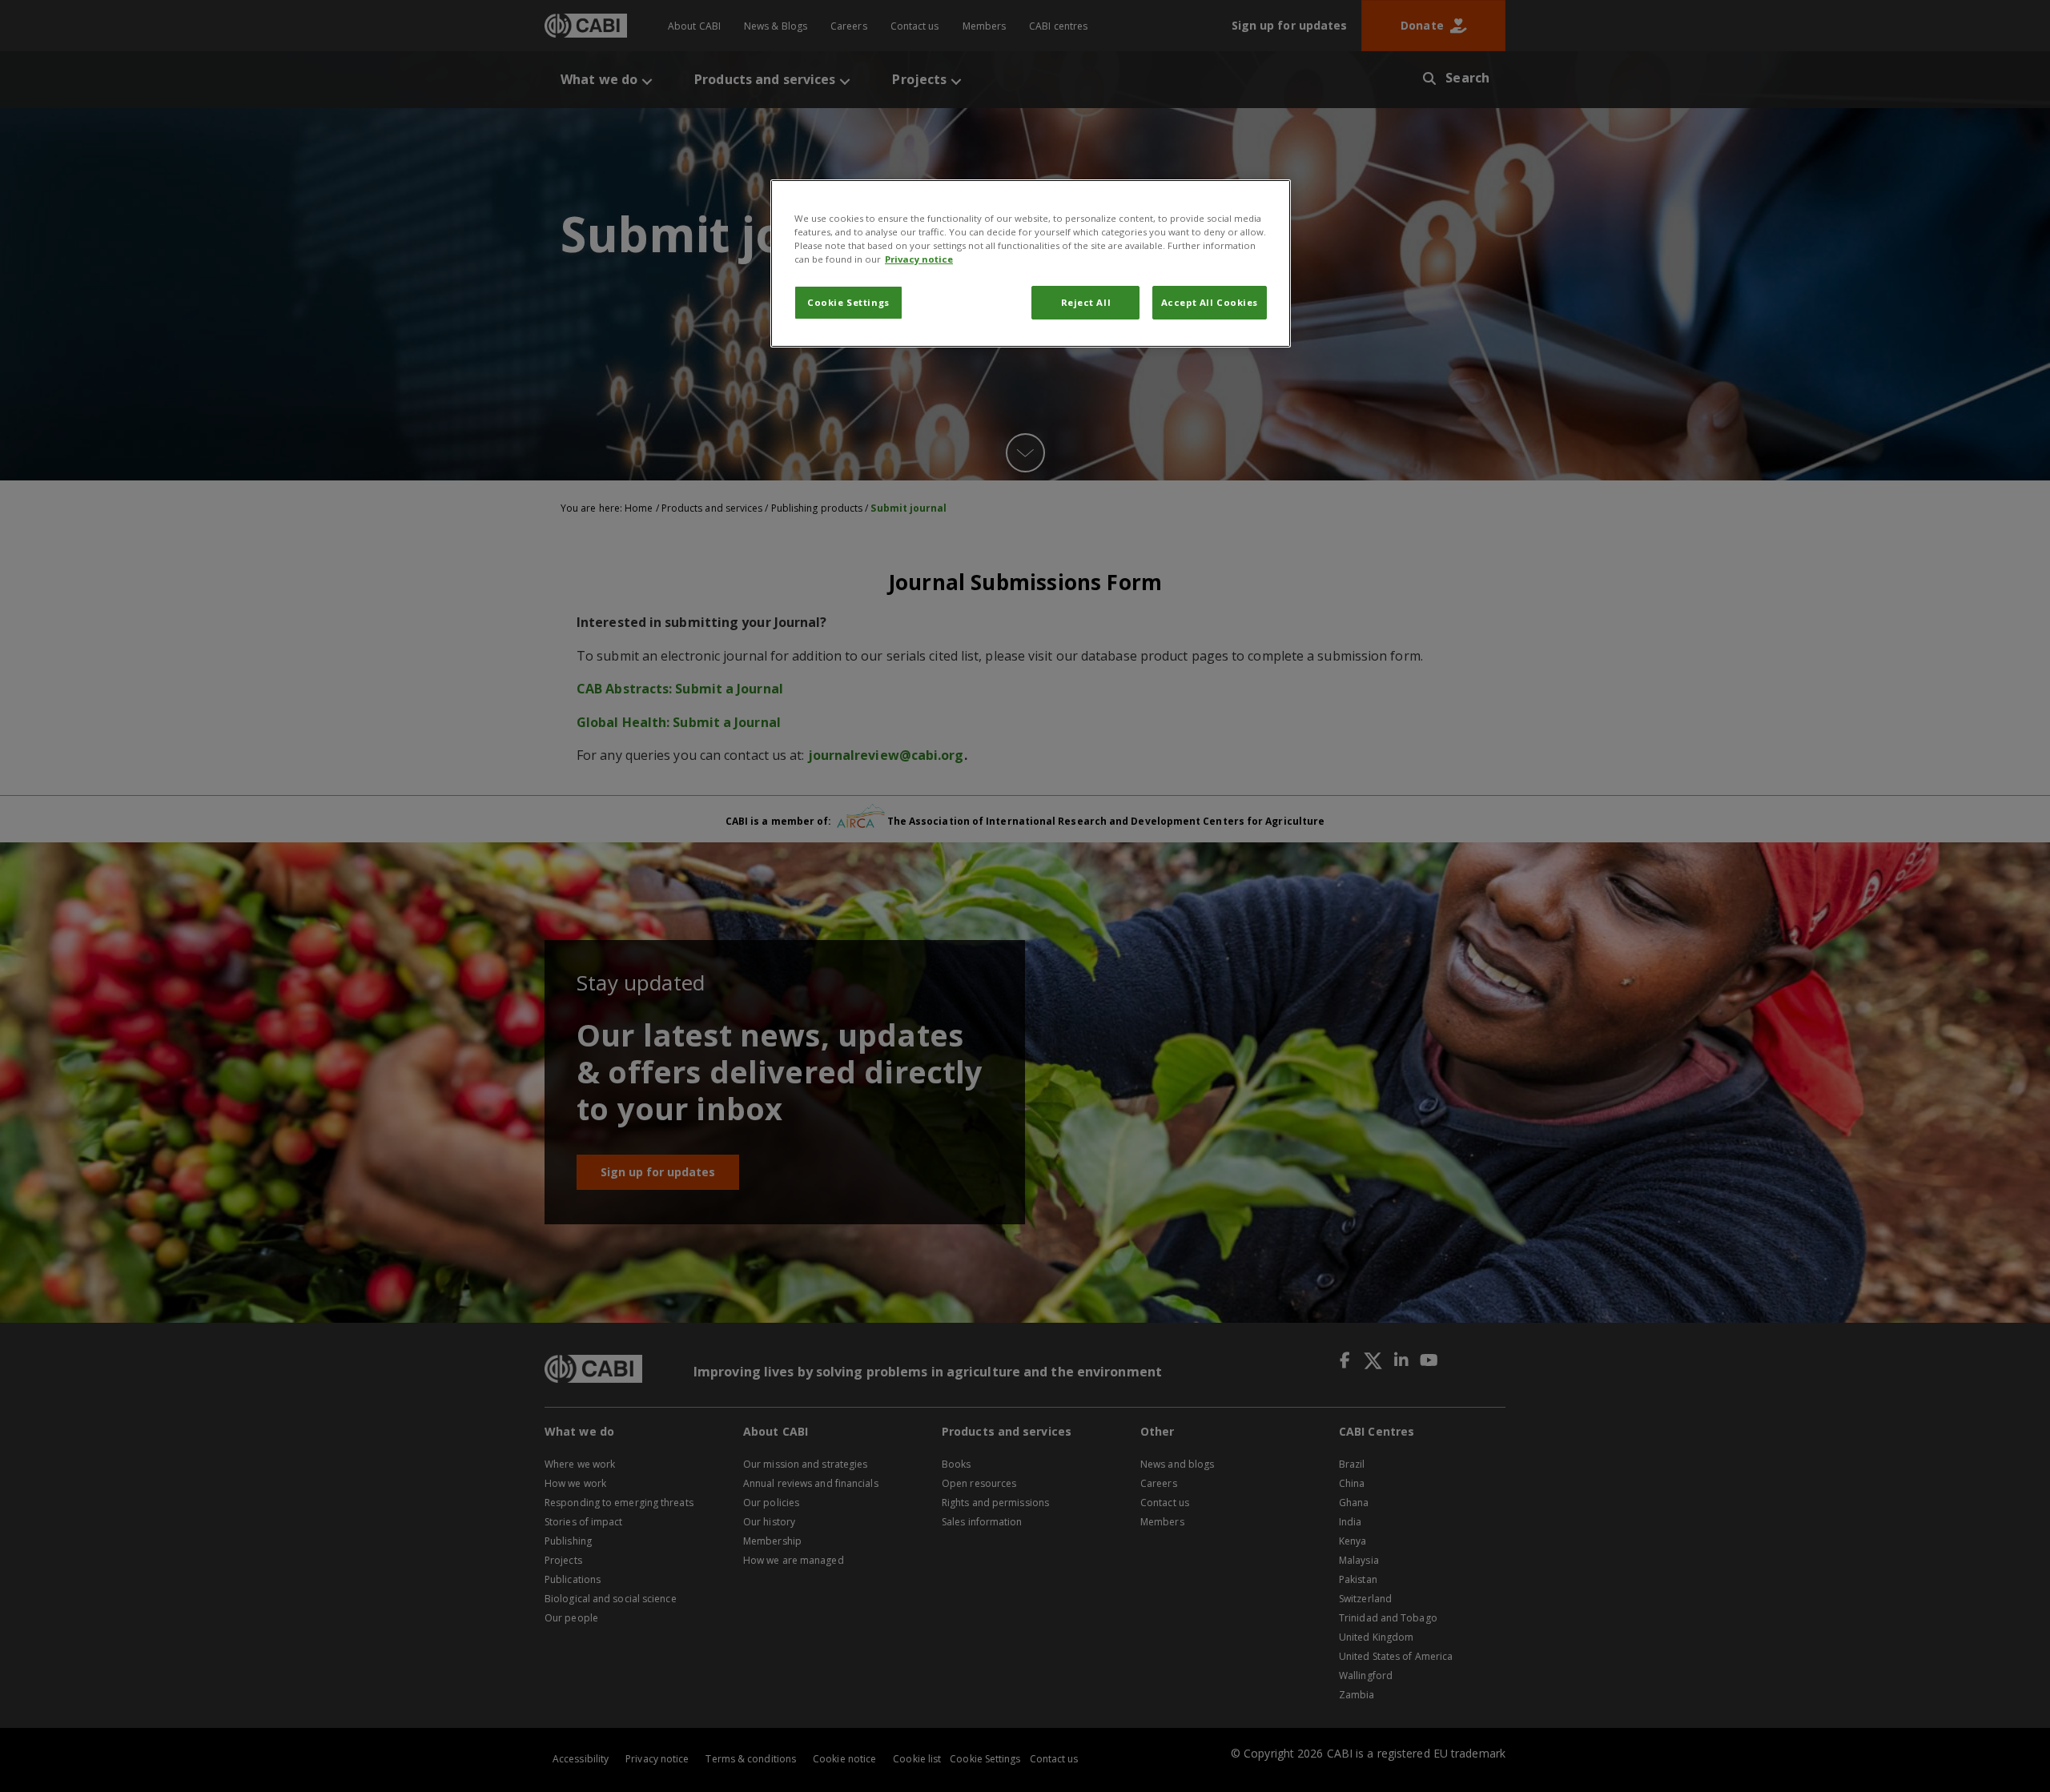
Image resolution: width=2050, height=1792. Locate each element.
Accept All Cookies (1210, 302)
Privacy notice (919, 259)
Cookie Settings (848, 302)
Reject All (1086, 302)
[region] (1031, 263)
